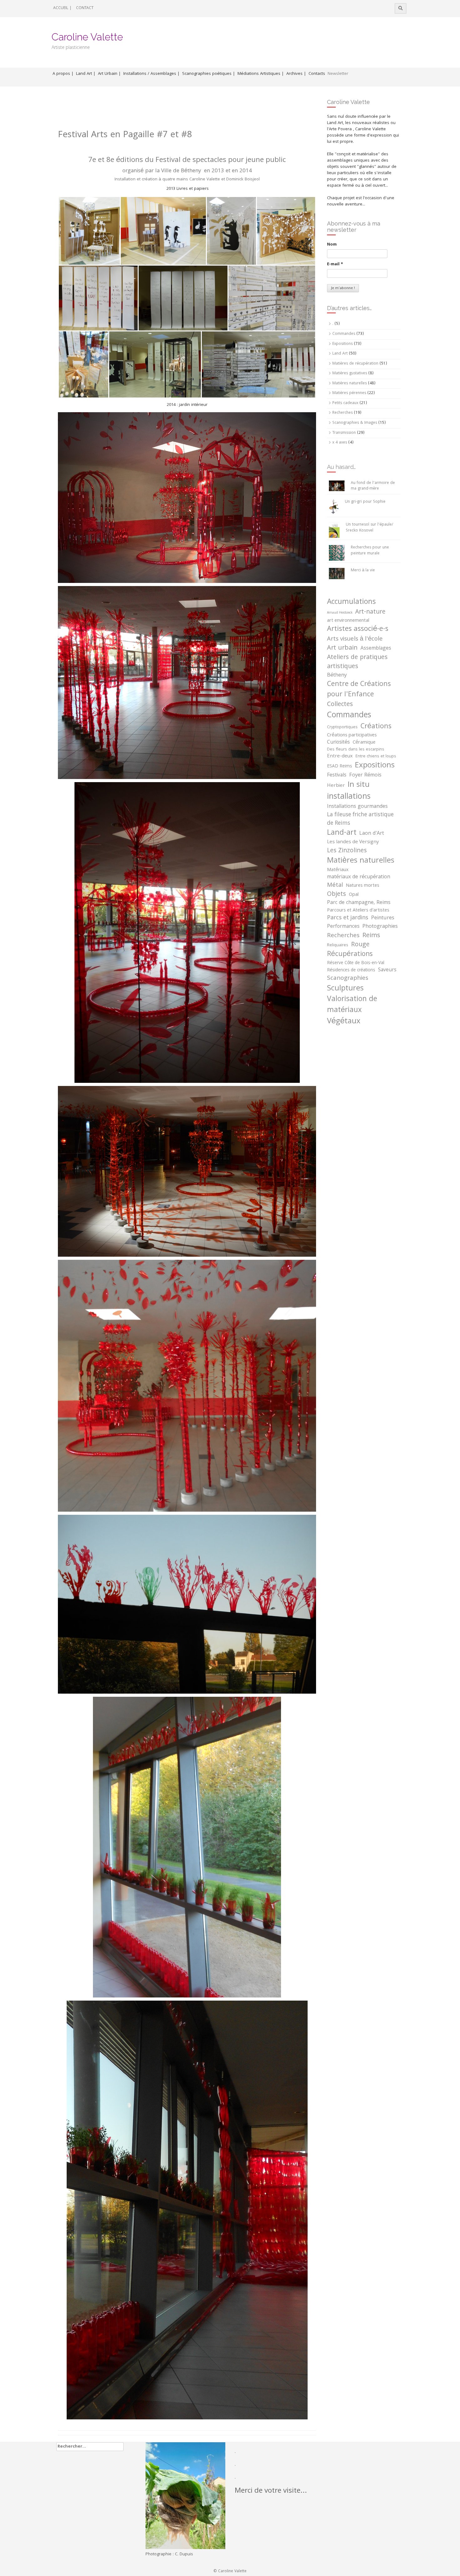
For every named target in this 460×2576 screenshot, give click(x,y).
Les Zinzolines (347, 851)
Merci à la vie (363, 571)
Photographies (380, 927)
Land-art (342, 833)
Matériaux (338, 870)
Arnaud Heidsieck (340, 613)
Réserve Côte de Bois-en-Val (356, 963)
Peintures (383, 918)
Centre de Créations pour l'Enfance (359, 690)
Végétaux (344, 1022)
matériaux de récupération (359, 878)
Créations (376, 727)
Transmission (344, 433)
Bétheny (337, 676)
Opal (354, 895)
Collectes (340, 705)
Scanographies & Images (355, 423)
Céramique (364, 743)
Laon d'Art (372, 834)
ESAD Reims (340, 767)
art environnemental (348, 621)
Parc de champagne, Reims (359, 903)
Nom (332, 245)
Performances (343, 927)
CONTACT (85, 8)
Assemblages (376, 649)
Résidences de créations (351, 971)
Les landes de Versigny (353, 842)
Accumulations (351, 602)
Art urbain (342, 648)
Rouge (360, 945)
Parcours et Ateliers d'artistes (358, 911)
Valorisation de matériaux (352, 1005)
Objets (337, 895)
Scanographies (348, 979)
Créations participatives (352, 735)
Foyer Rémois (365, 776)
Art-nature (370, 613)
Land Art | (86, 74)
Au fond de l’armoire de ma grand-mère (373, 486)
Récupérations (350, 955)
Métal (335, 886)
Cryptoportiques (342, 728)
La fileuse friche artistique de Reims (360, 819)
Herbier (336, 786)
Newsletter (338, 74)
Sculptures (345, 989)
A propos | (63, 74)
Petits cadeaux (345, 403)
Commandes (344, 334)
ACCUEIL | (62, 8)
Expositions (342, 344)
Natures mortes (363, 886)
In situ (359, 785)
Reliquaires (338, 946)
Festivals (337, 776)
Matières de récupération (355, 364)
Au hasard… (341, 467)
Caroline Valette (87, 37)
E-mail (335, 264)
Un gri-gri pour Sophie (365, 502)
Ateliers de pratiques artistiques (357, 663)
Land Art (340, 354)
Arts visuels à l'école (355, 639)
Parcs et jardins (348, 918)
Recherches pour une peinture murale (370, 551)
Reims (371, 936)
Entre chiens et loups (376, 757)
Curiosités (338, 743)
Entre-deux (340, 757)
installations (349, 797)
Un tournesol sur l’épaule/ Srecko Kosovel (369, 528)
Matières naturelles (350, 384)
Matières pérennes (349, 393)
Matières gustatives (350, 374)
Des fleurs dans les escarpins (356, 750)
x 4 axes (340, 443)
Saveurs (387, 970)
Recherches (342, 413)
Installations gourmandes (357, 807)
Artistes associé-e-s (358, 630)
